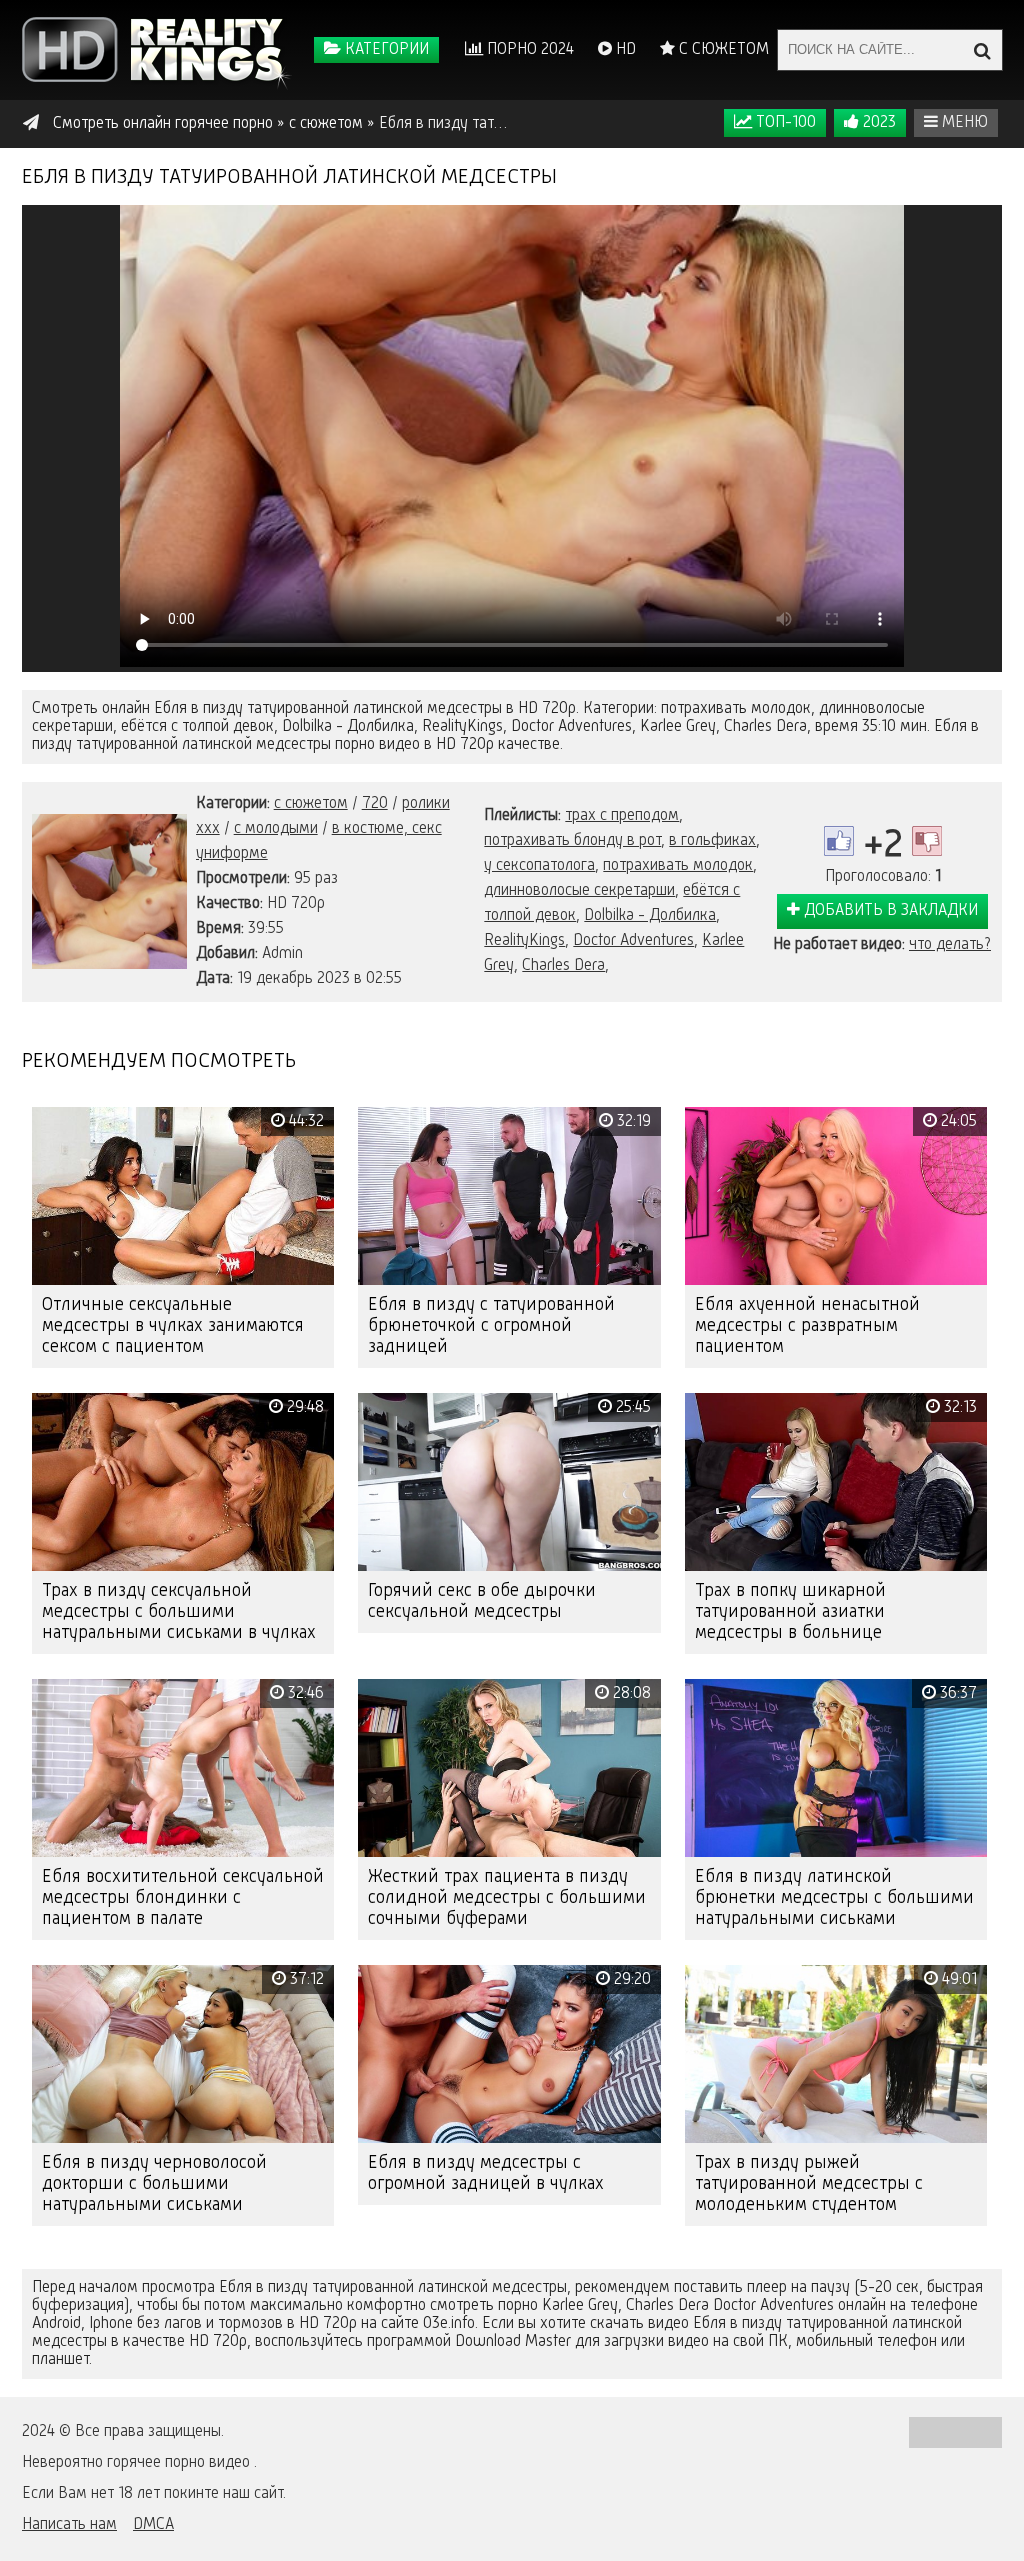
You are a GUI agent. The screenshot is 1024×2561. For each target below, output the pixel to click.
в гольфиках (712, 841)
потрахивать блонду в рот (572, 841)
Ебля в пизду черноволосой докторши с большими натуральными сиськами (154, 2184)
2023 (877, 123)
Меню (963, 123)
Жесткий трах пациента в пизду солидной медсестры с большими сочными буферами (507, 1898)
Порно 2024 (528, 50)
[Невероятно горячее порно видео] (157, 50)
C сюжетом (722, 50)
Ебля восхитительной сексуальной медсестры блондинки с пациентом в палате (183, 1898)
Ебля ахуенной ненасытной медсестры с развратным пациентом (807, 1326)
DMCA (153, 2525)
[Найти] (982, 50)
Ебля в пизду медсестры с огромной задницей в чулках (486, 2173)
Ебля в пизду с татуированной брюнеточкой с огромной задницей (491, 1326)
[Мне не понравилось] (927, 841)
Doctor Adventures (633, 941)
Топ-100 (784, 123)
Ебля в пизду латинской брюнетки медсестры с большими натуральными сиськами (834, 1898)
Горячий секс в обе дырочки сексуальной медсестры (482, 1601)
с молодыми (276, 829)
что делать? (950, 945)
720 (375, 804)
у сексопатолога (539, 866)
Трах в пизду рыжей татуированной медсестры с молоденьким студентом (809, 2184)
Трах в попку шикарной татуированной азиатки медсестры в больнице (790, 1612)
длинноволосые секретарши (579, 891)
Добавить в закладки (889, 911)
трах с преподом (622, 816)
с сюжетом (311, 804)
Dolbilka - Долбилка (650, 916)
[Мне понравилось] (839, 841)
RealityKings (524, 941)
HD (624, 50)
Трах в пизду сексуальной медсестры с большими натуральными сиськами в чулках (179, 1612)
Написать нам (69, 2525)
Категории (385, 50)
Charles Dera (563, 966)
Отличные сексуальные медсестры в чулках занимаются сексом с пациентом (173, 1326)
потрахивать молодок (678, 866)
